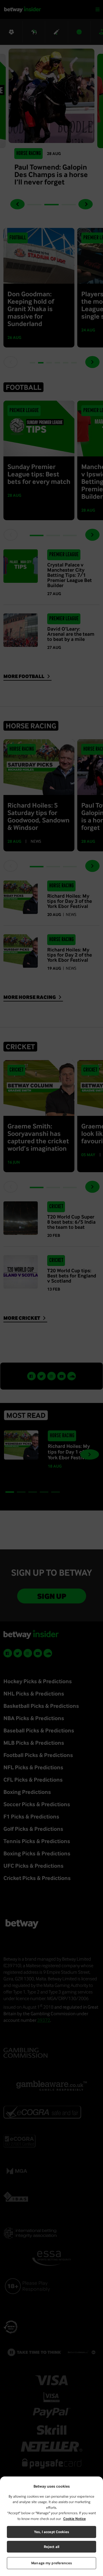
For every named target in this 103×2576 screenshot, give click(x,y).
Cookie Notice (75, 2519)
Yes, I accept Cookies (51, 2532)
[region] (51, 2526)
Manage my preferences (51, 2563)
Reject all (51, 2547)
